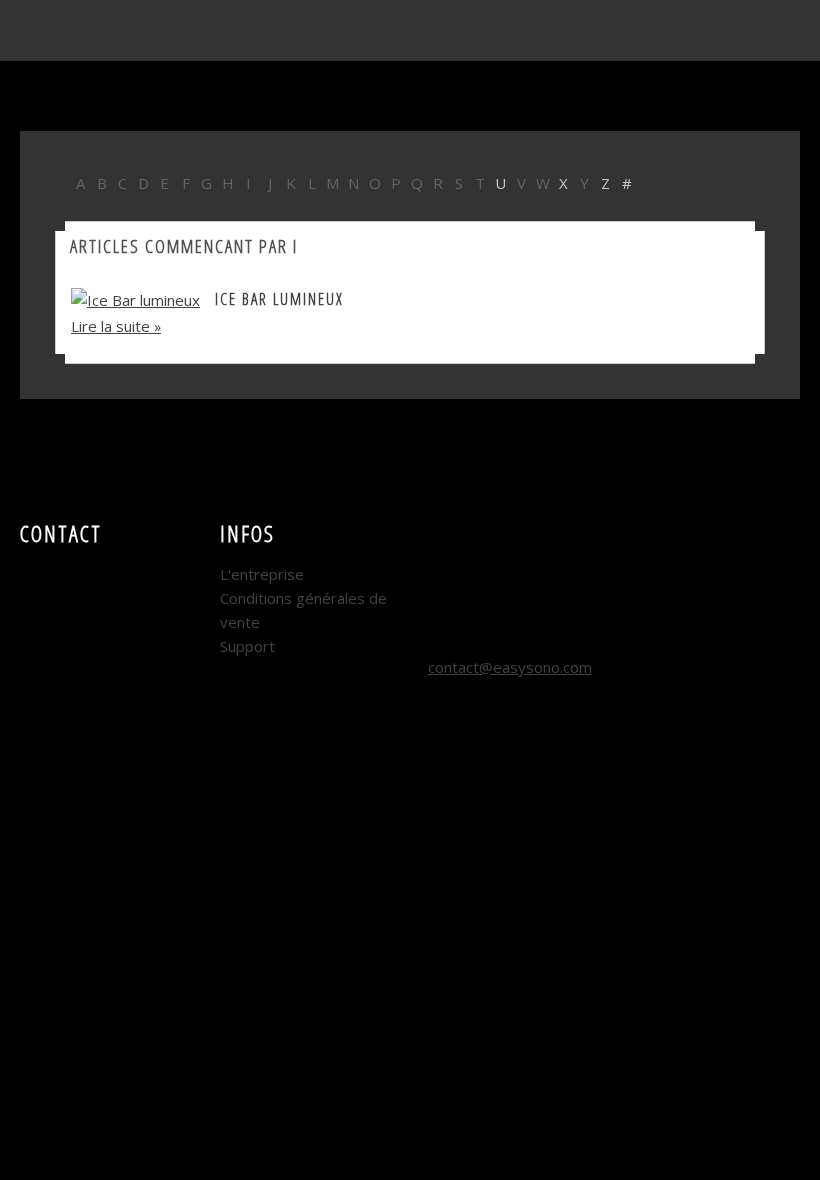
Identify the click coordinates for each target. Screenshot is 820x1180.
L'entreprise (262, 574)
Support (247, 646)
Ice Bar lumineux (279, 299)
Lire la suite (110, 326)
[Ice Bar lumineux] (135, 298)
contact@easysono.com (510, 667)
